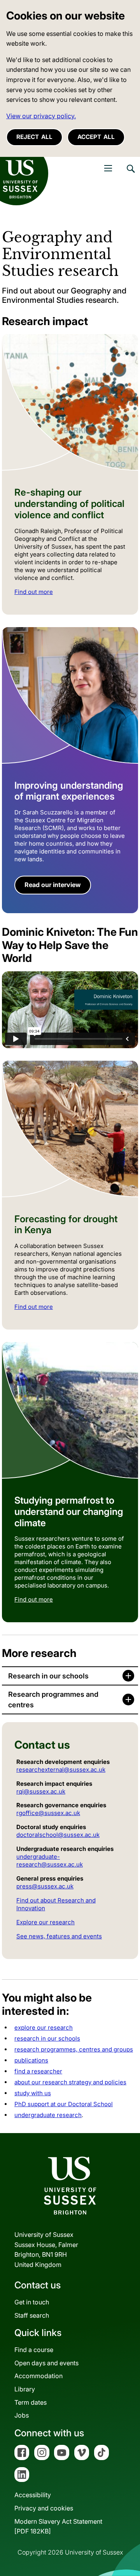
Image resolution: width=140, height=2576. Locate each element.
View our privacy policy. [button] (41, 116)
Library (25, 2389)
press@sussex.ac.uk (45, 1886)
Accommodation (38, 2376)
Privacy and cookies (44, 2508)
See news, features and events (59, 1936)
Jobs (22, 2415)
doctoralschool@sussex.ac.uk (58, 1835)
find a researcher (38, 2071)
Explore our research (45, 1922)
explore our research (44, 2028)
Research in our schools (48, 1676)
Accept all (96, 137)
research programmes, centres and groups (74, 2049)
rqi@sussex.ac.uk (41, 1791)
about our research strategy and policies (70, 2082)
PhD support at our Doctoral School (64, 2104)
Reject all (34, 137)
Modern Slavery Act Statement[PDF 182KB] (58, 2526)
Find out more (34, 592)
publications (31, 2060)
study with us (33, 2093)
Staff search (32, 2315)
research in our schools (47, 2038)
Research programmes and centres (53, 1700)
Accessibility (33, 2495)
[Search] (130, 174)
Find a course (34, 2350)
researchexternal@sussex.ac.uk (61, 1770)
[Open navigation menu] (108, 168)
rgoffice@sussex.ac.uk (48, 1813)
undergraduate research (48, 2115)
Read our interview (53, 885)
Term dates (31, 2402)
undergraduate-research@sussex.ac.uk (50, 1860)
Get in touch (32, 2302)
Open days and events (46, 2363)
